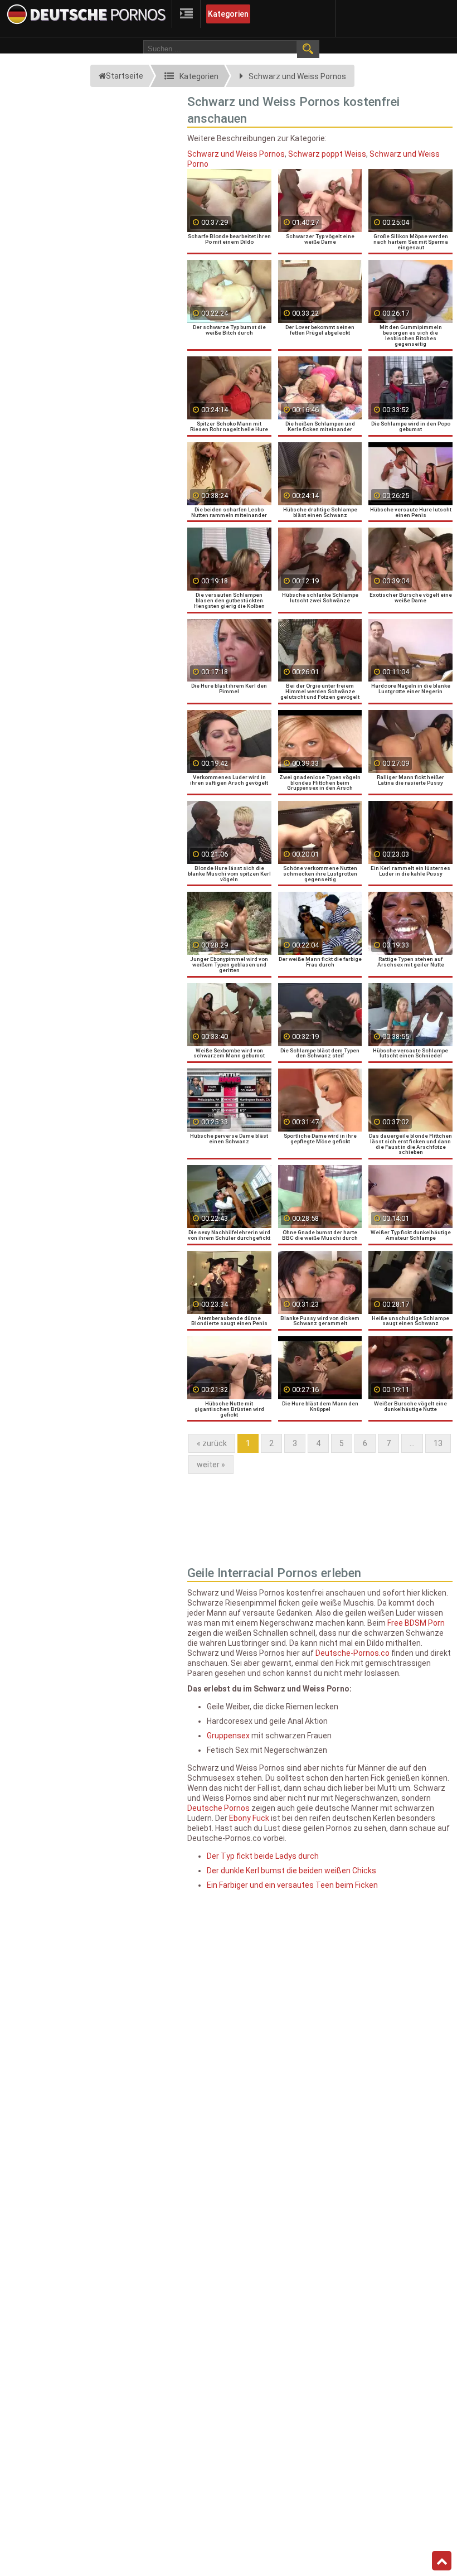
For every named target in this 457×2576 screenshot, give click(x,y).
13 (438, 1443)
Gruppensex (228, 1736)
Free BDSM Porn (416, 1623)
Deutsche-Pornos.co (353, 1653)
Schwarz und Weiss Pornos (236, 154)
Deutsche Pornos (218, 1808)
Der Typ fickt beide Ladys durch (263, 1856)
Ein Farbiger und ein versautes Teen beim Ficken (292, 1885)
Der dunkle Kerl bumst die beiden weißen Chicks (291, 1871)
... (412, 1443)
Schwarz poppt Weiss (327, 154)
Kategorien (228, 14)
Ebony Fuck (249, 1818)
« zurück (212, 1443)
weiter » (211, 1465)
